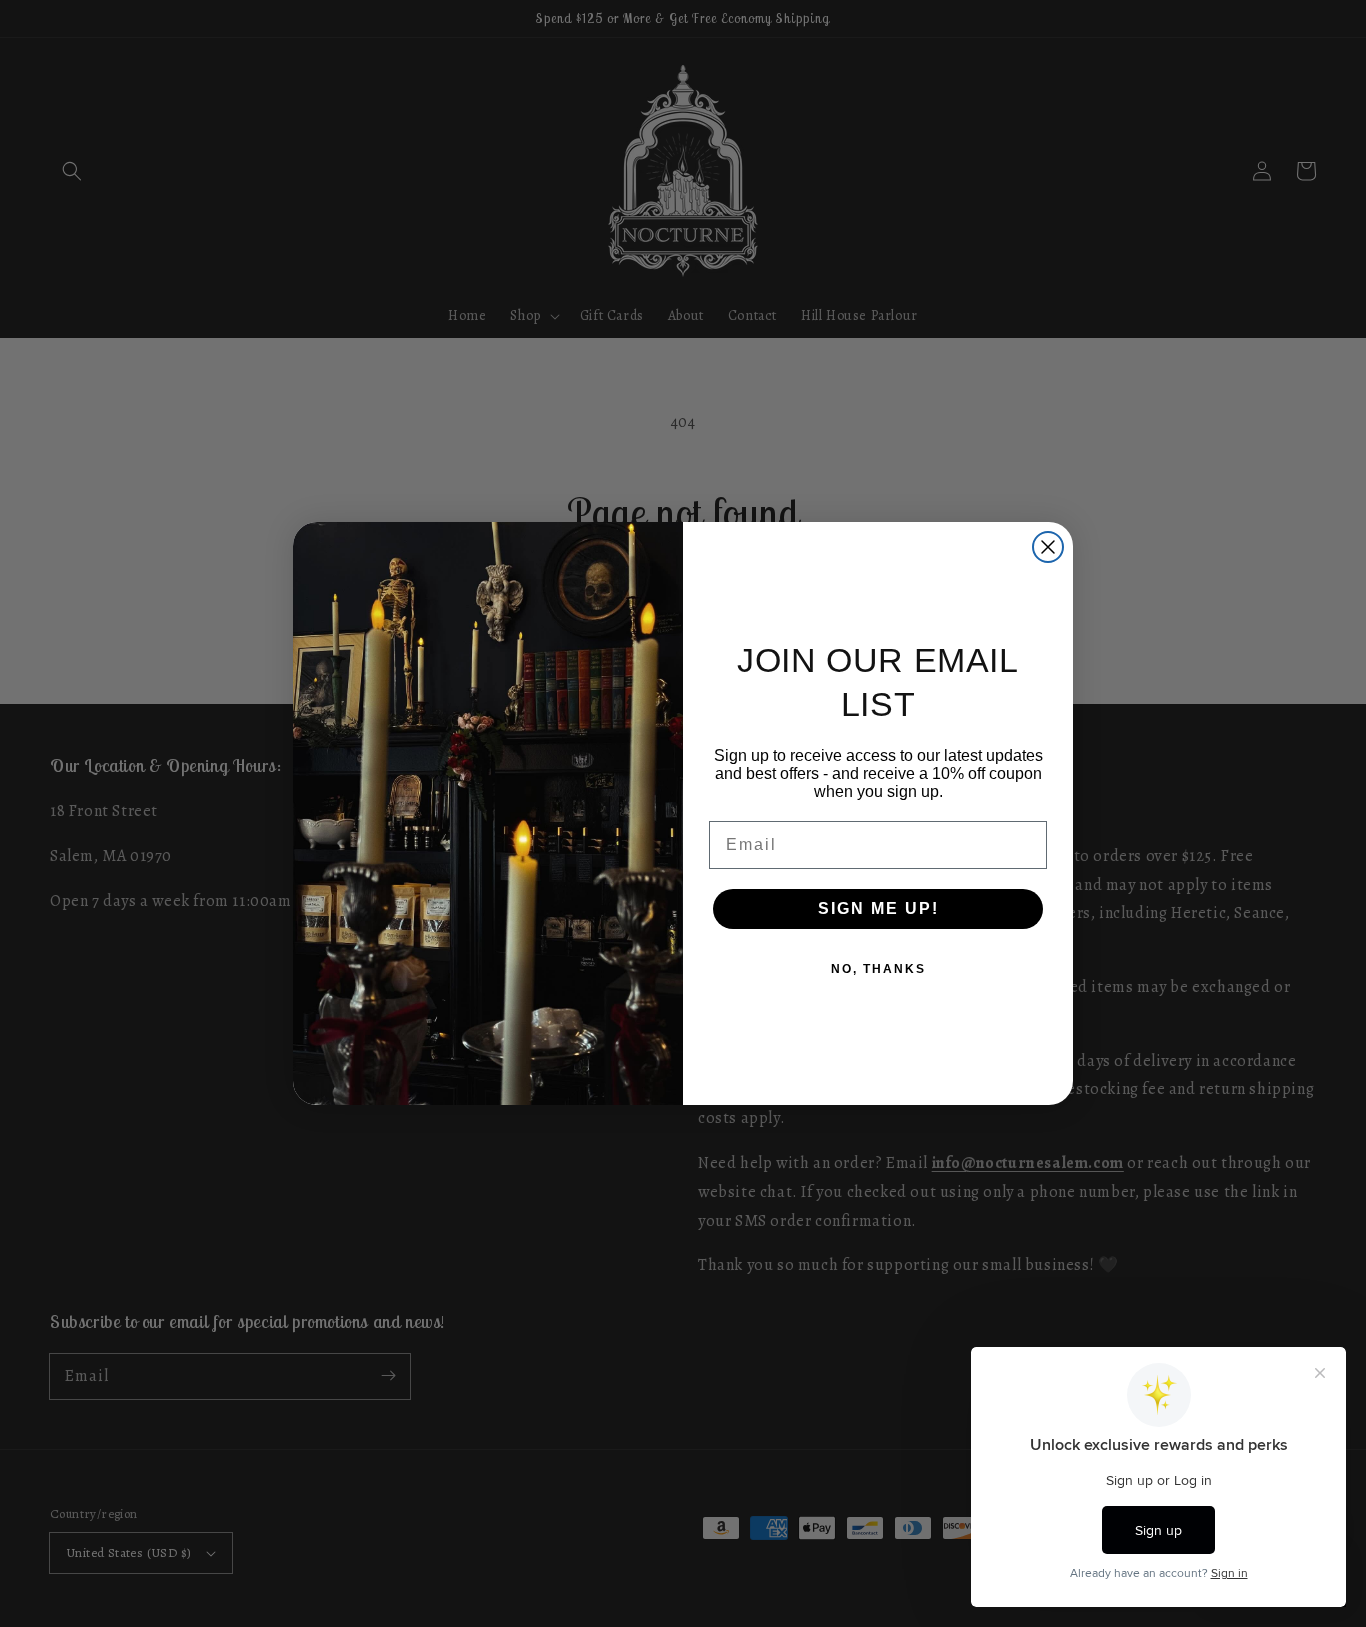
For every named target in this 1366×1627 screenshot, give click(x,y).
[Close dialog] (1048, 547)
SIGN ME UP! (878, 908)
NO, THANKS (878, 969)
